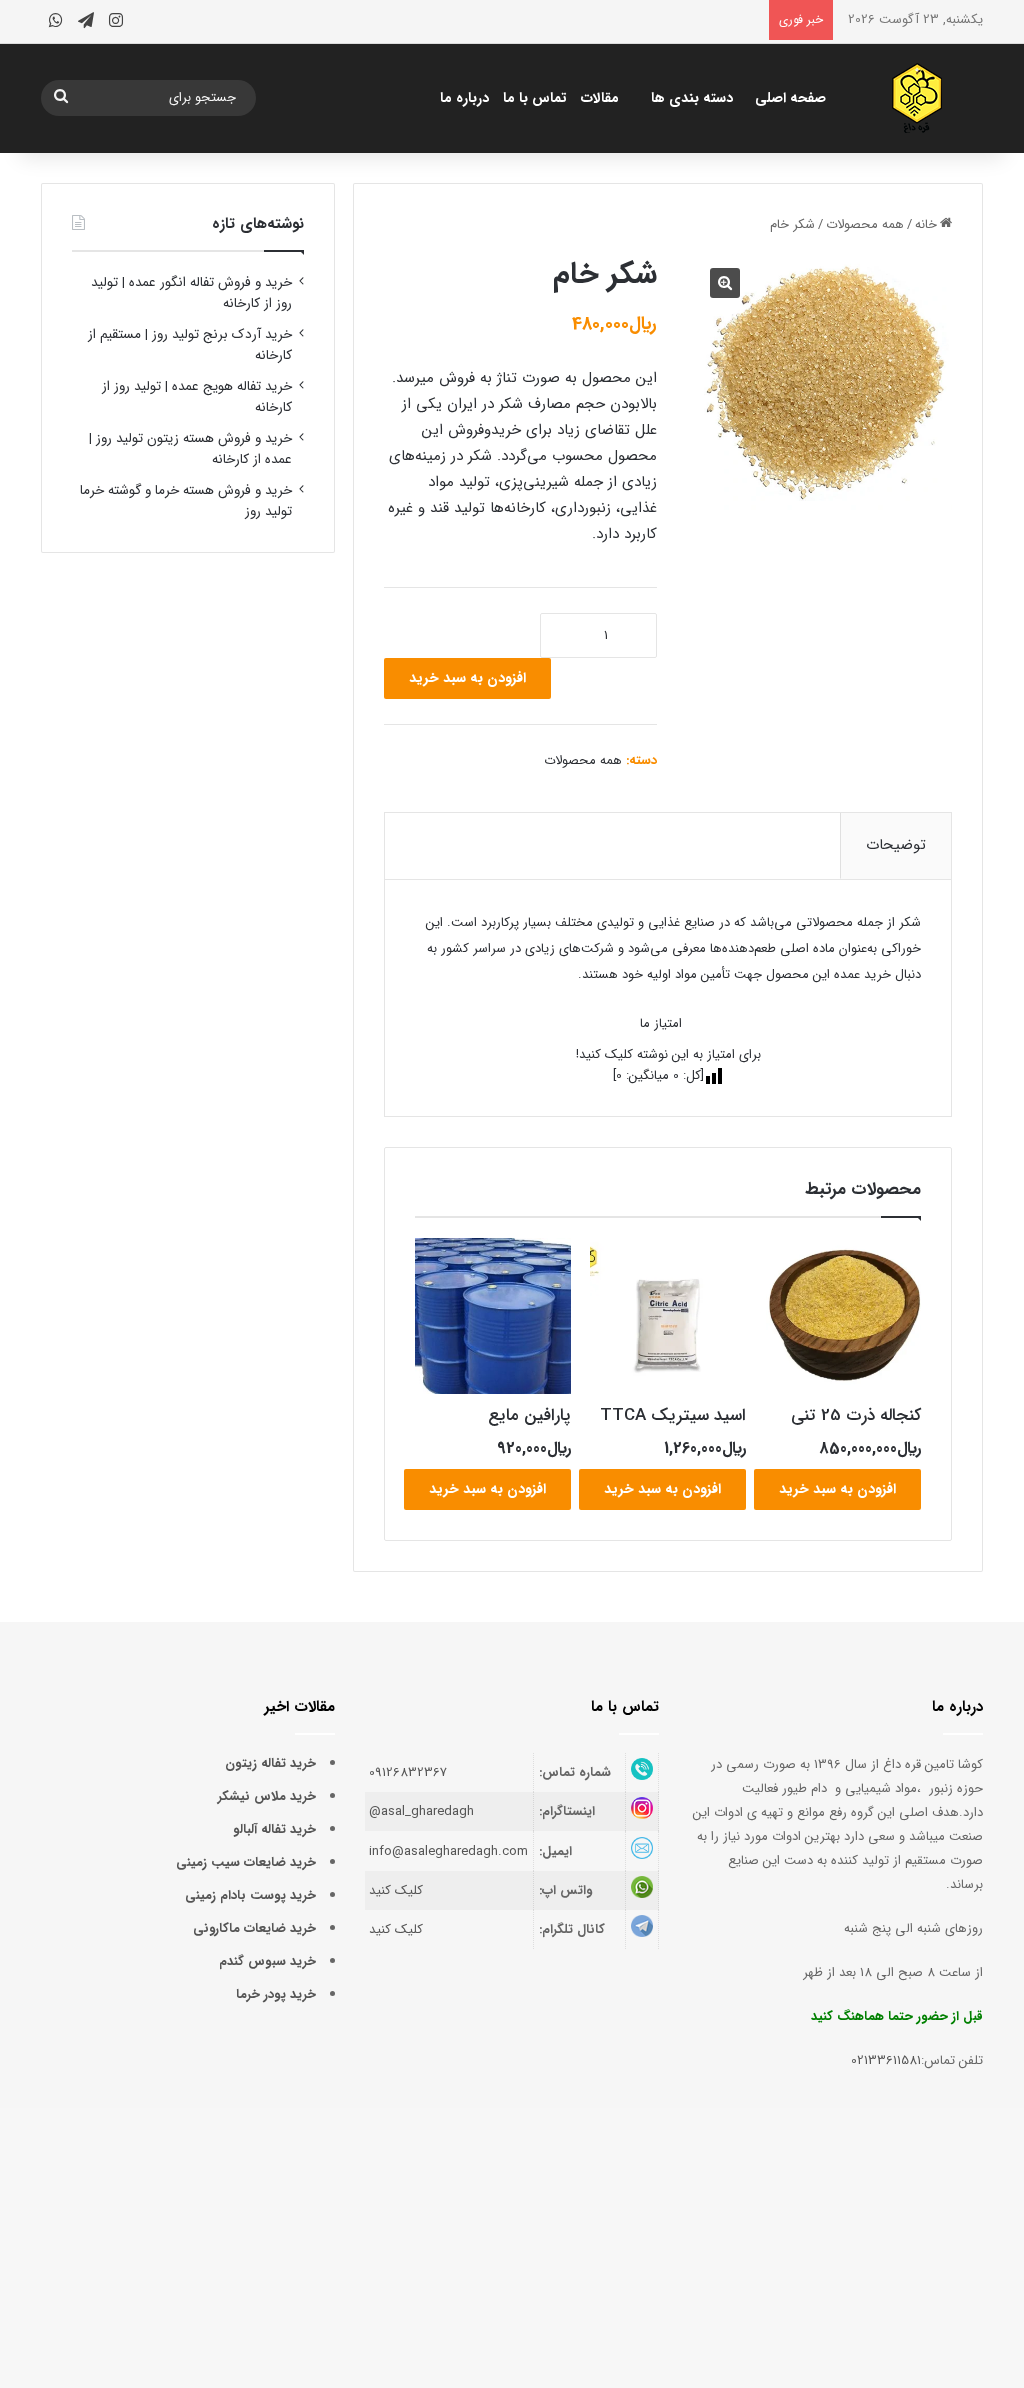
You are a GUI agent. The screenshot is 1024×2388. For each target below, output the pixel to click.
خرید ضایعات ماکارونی (254, 1928)
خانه (926, 224)
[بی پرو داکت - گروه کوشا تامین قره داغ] (918, 98)
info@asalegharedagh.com (448, 1851)
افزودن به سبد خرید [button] (837, 1489)
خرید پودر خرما (276, 1994)
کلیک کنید (396, 1890)
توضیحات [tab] (896, 845)
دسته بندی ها (692, 98)
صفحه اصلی (790, 98)
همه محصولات (865, 224)
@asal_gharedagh (421, 1811)
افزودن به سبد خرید (467, 678)
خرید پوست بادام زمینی (250, 1895)
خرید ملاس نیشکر (267, 1796)
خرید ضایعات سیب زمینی (246, 1862)
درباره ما (464, 98)
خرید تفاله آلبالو (274, 1829)
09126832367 (408, 1772)
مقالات (600, 98)
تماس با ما (535, 98)
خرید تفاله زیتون (270, 1763)
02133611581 (886, 2060)
